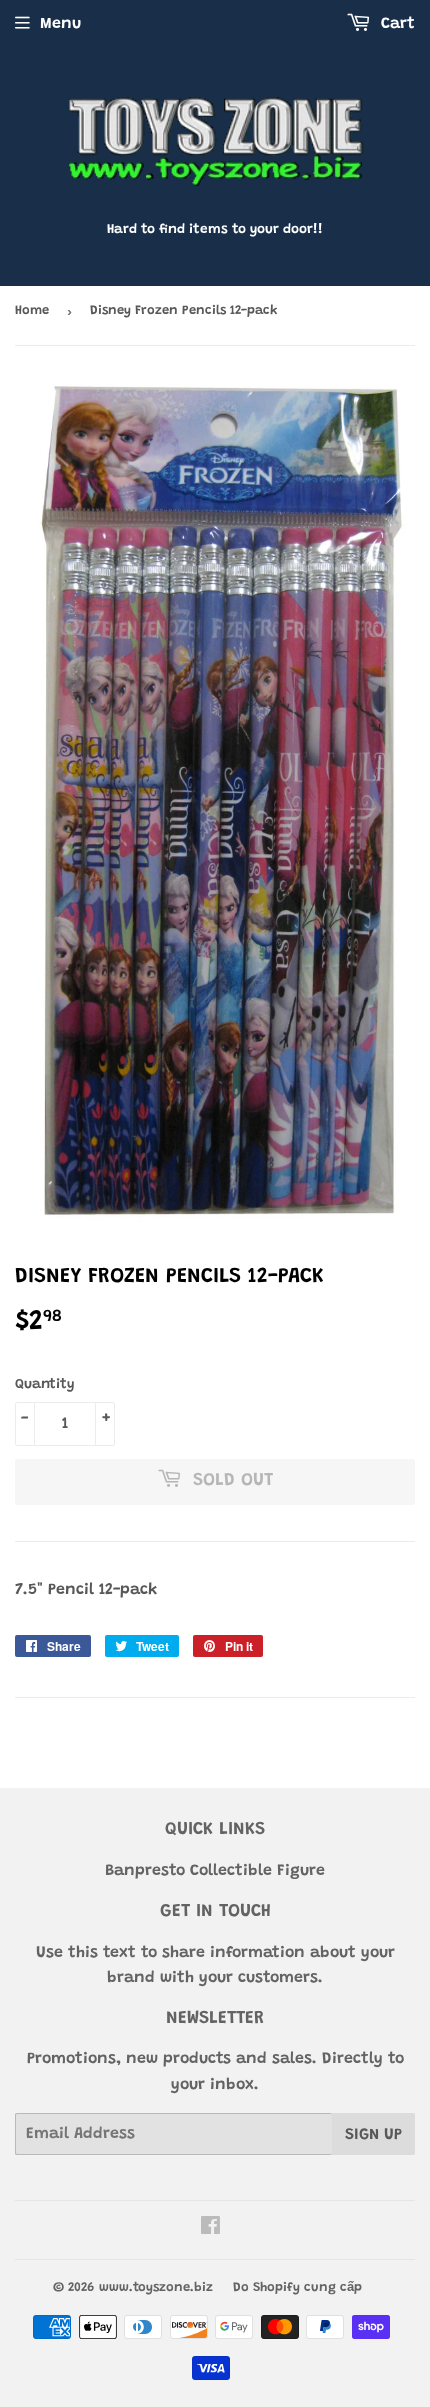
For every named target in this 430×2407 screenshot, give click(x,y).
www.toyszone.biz (156, 2287)
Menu (60, 24)
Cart (395, 24)
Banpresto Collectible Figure (215, 1871)
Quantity (45, 1385)
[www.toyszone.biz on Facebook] (210, 2229)
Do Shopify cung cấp (297, 2287)
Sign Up (373, 2135)
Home (32, 310)
